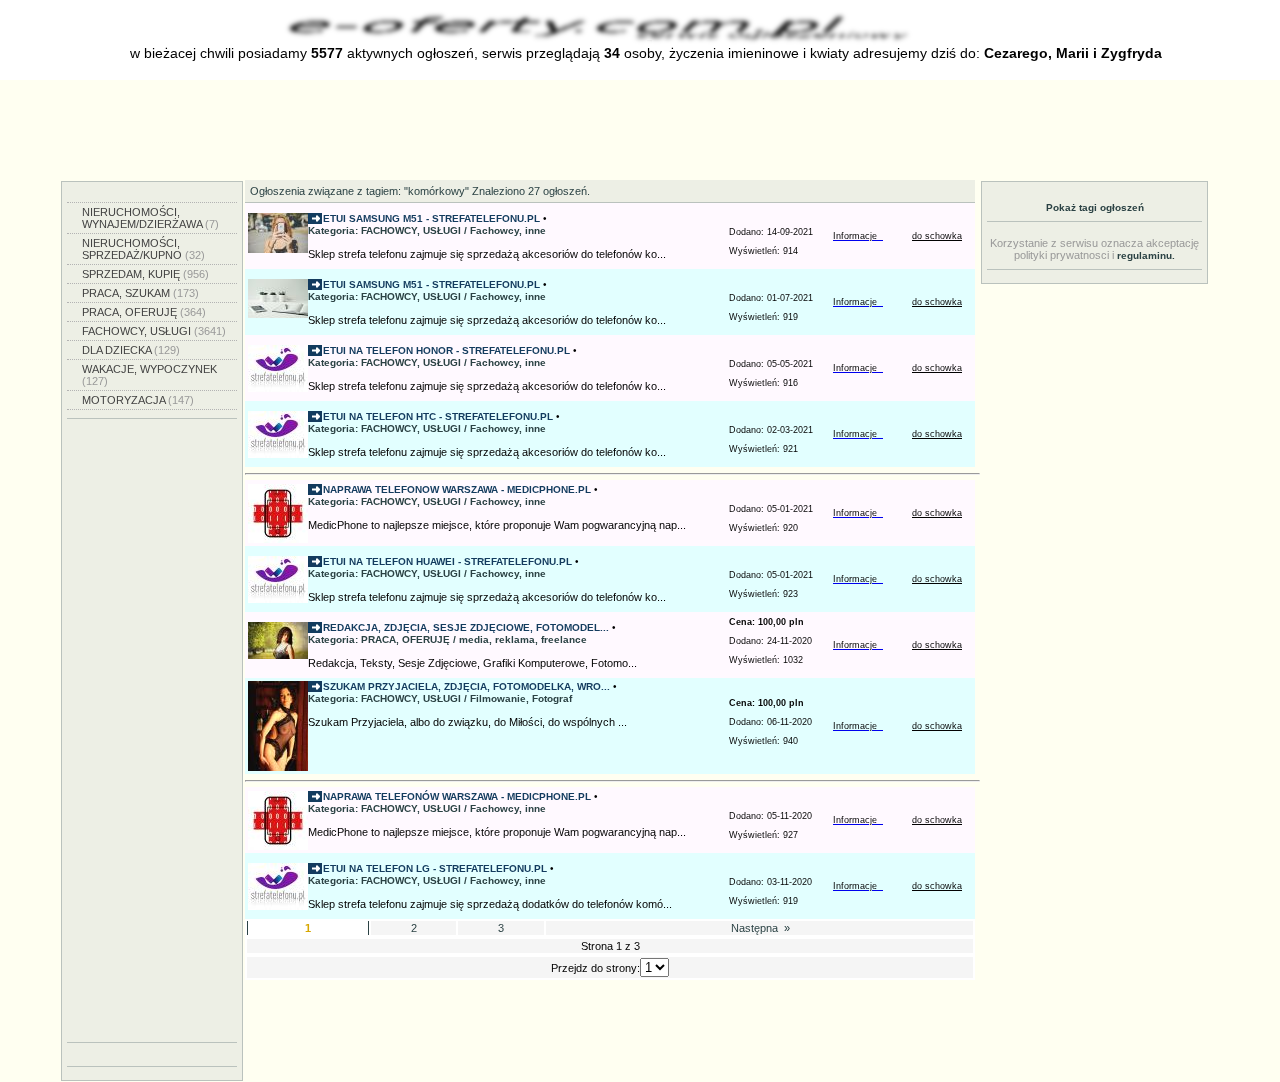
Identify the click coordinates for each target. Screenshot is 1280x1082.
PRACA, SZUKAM (140, 293)
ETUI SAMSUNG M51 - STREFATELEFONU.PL (431, 218)
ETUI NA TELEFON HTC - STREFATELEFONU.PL (438, 416)
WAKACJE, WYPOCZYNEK (149, 375)
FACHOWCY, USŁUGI (154, 331)
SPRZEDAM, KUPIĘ (145, 274)
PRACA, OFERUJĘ (144, 312)
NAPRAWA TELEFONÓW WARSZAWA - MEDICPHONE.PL (457, 796)
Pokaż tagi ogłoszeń (1095, 207)
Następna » (759, 928)
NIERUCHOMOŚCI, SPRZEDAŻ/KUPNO (143, 249)
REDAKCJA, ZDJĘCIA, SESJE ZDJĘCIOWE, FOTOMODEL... (466, 627)
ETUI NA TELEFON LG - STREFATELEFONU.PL (435, 868)
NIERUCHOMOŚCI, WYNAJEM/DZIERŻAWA (150, 218)
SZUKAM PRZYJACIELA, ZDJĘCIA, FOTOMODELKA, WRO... (466, 686)
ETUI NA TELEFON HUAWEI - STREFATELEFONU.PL (447, 561)
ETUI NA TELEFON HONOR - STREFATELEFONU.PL (446, 350)
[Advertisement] (640, 130)
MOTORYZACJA (138, 400)
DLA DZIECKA (131, 350)
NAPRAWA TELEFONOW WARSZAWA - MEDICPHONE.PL (457, 489)
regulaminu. (1146, 255)
